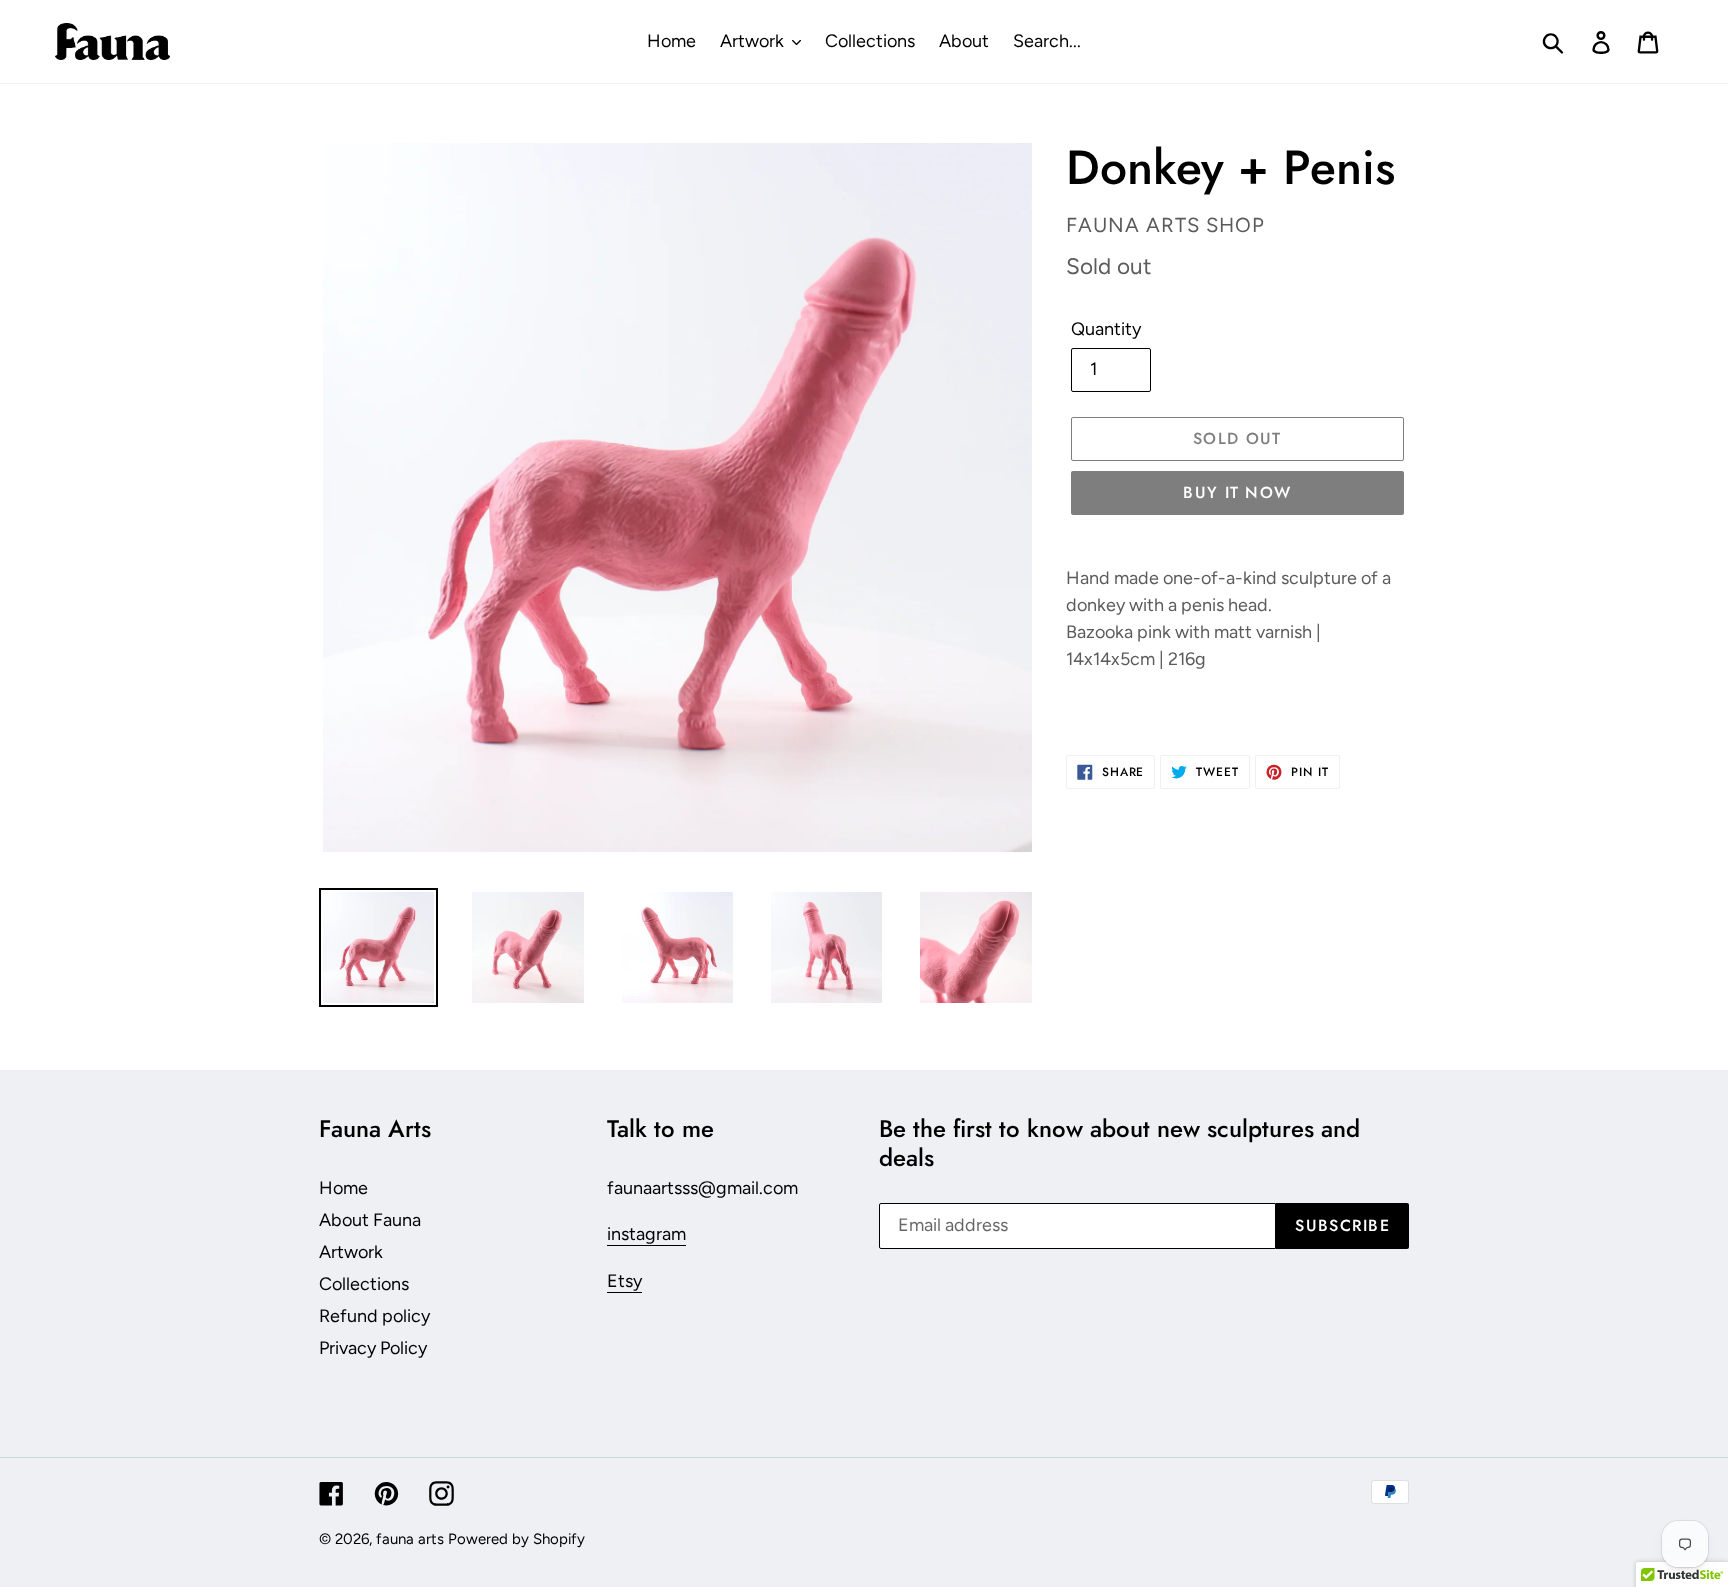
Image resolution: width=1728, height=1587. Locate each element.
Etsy (624, 1281)
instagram (646, 1234)
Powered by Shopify (516, 1539)
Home (343, 1188)
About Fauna (370, 1220)
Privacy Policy (373, 1348)
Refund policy (374, 1316)
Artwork (351, 1252)
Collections (364, 1284)
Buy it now (1237, 492)
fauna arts (410, 1539)
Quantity (1106, 329)
